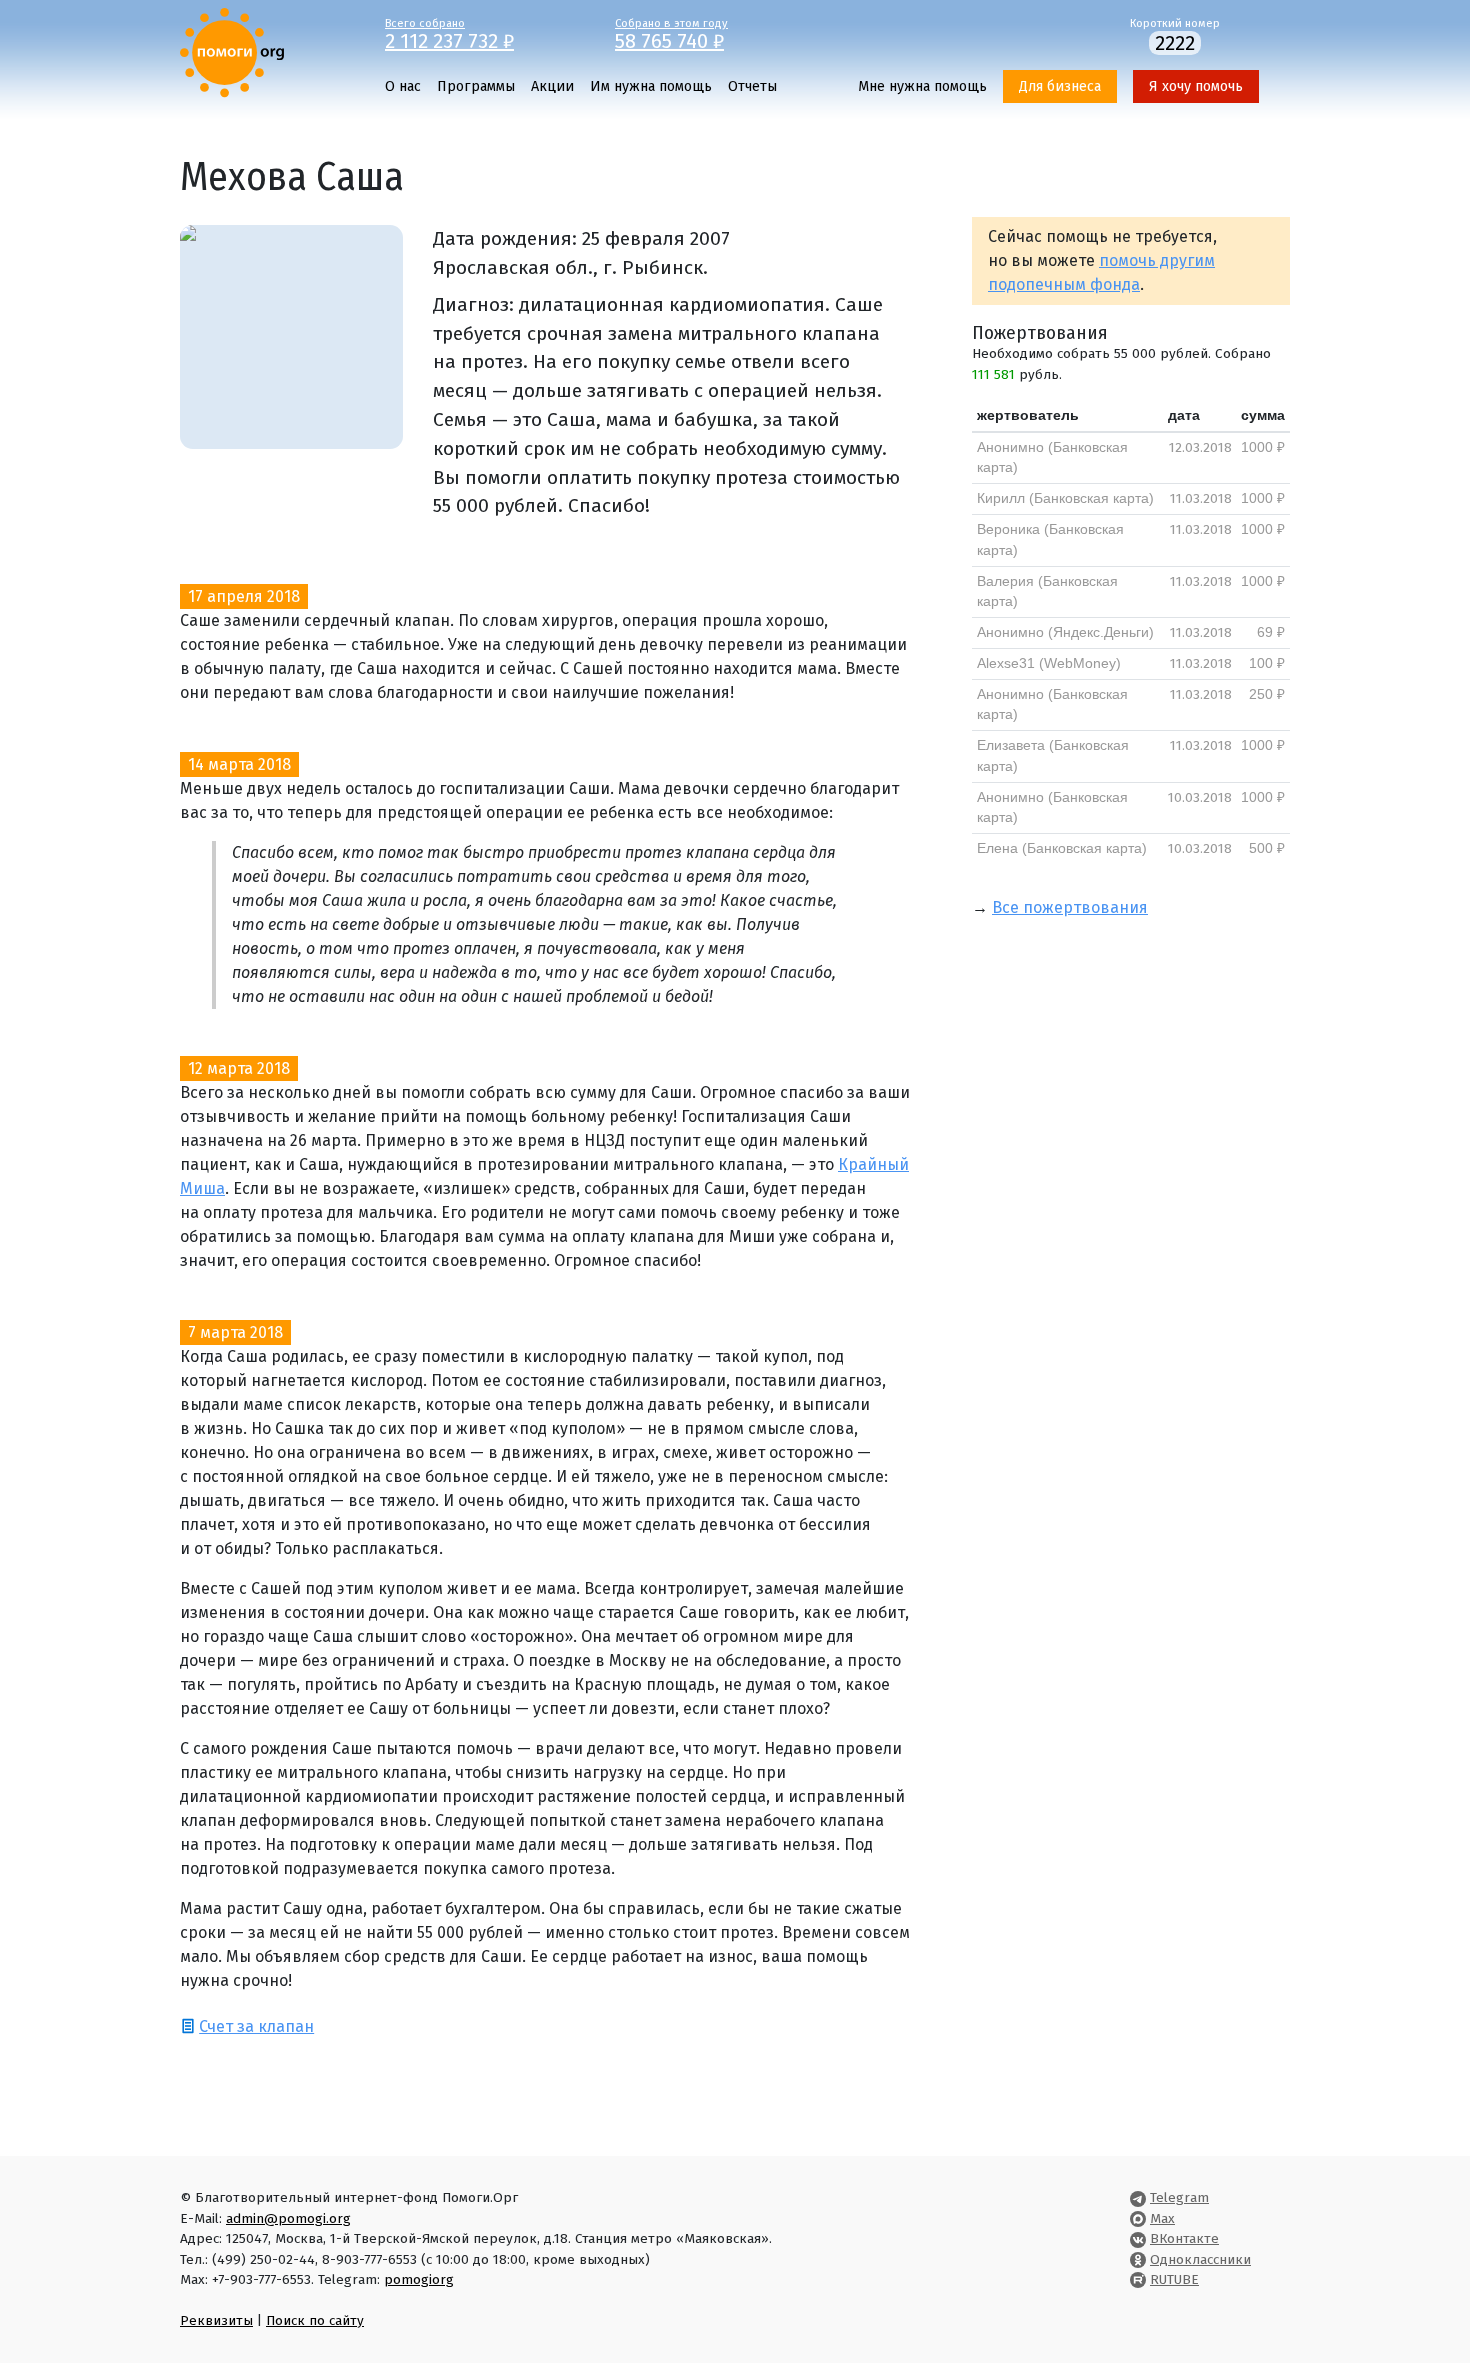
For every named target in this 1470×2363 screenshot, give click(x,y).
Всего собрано (449, 33)
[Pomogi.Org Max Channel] (1138, 2218)
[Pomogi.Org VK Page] (1138, 2238)
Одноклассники (1200, 2259)
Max (1162, 2218)
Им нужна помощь (651, 86)
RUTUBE (1174, 2279)
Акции (552, 86)
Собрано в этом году (671, 33)
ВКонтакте (1184, 2238)
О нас (403, 86)
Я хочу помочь (1196, 86)
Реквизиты (216, 2320)
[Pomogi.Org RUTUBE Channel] (1138, 2279)
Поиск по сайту (315, 2320)
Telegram (1179, 2197)
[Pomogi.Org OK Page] (1138, 2259)
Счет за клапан (256, 2026)
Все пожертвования (1070, 907)
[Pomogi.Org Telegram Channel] (1138, 2197)
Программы (476, 86)
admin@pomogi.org (288, 2218)
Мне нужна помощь (922, 86)
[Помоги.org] (232, 51)
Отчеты (752, 86)
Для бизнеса (1060, 86)
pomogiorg (419, 2279)
